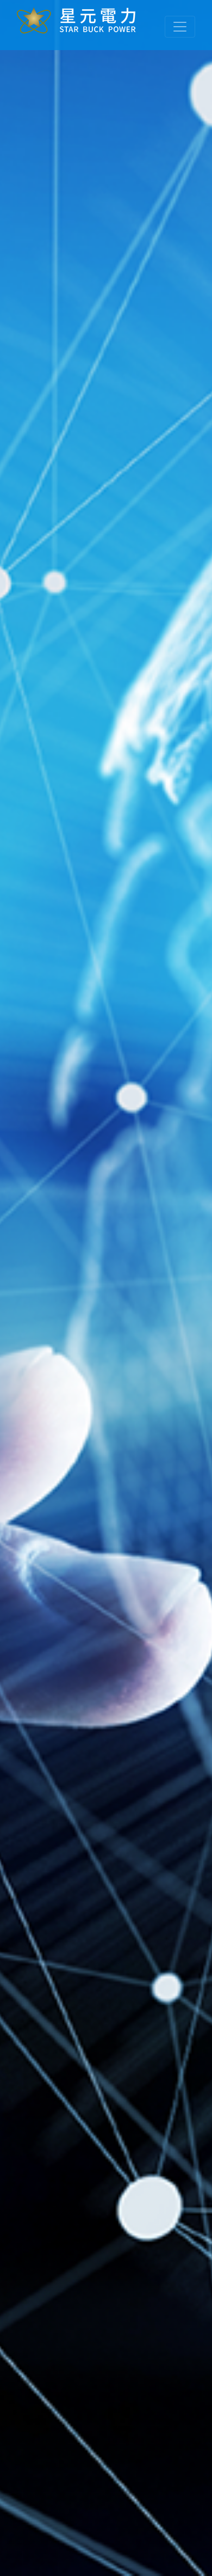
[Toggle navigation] (180, 27)
